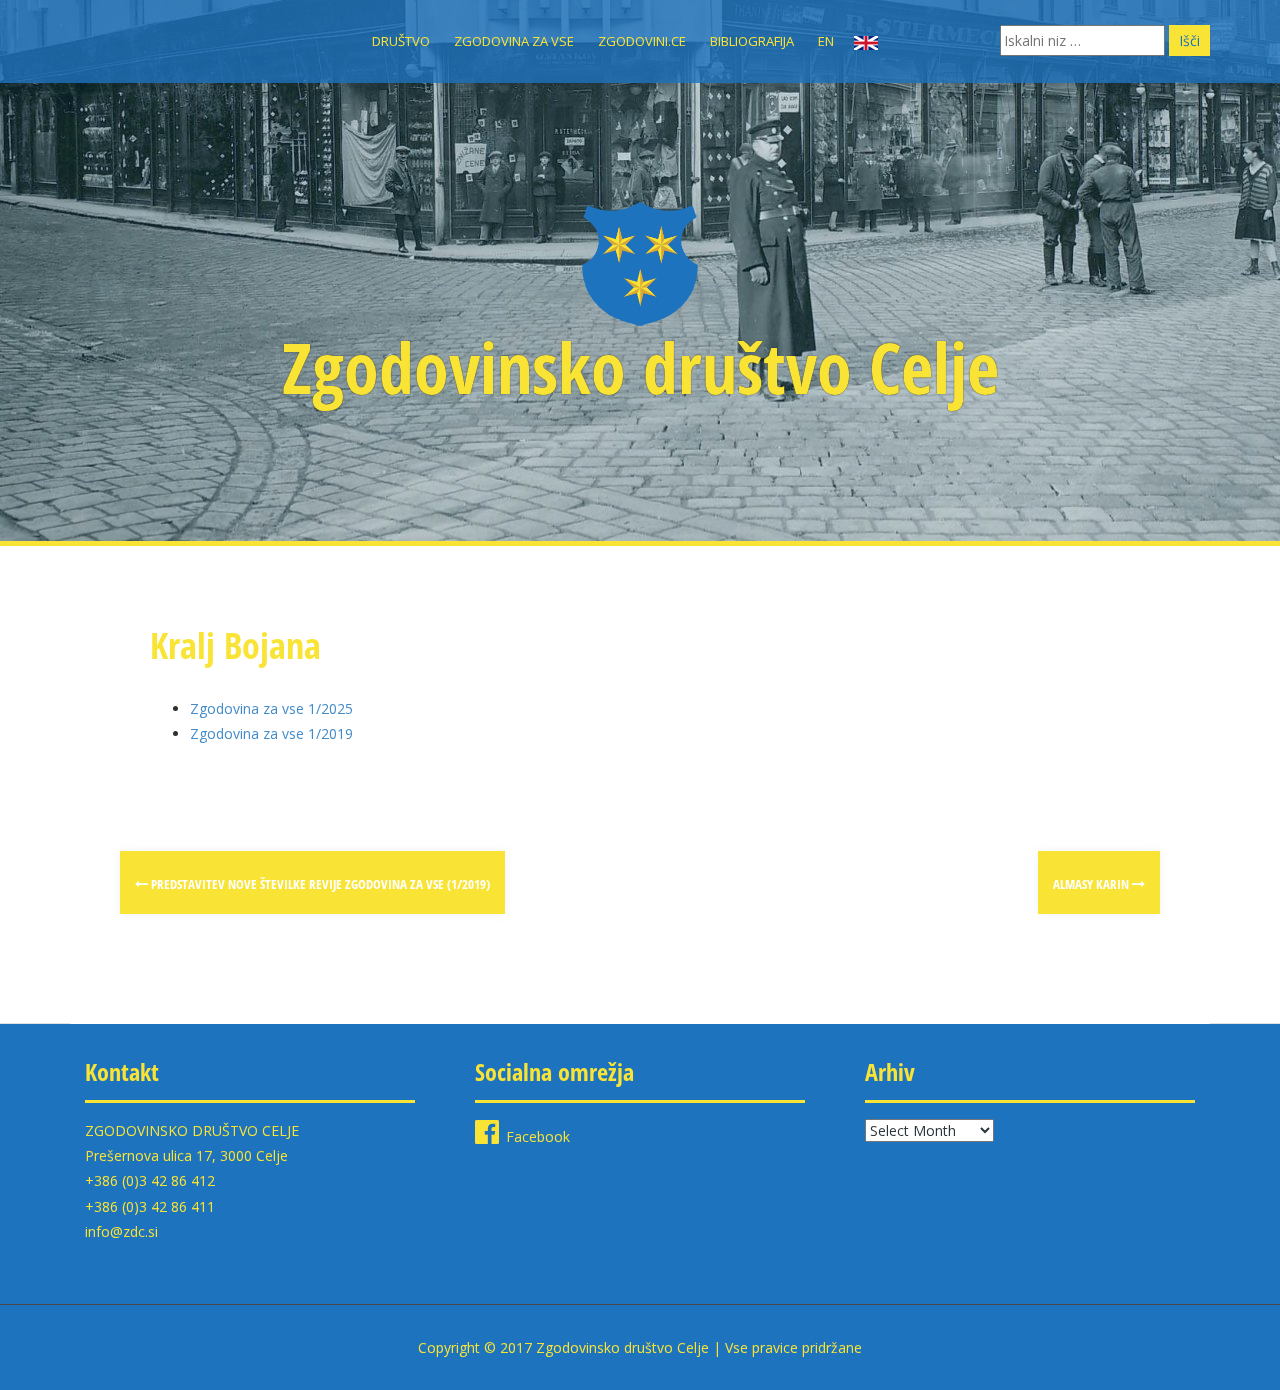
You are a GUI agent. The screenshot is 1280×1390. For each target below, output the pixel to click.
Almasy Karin (1092, 884)
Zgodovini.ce (642, 41)
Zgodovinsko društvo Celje (640, 367)
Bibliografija (752, 41)
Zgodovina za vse (514, 41)
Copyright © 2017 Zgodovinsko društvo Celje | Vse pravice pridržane (640, 1347)
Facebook (538, 1136)
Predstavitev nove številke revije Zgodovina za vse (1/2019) (319, 884)
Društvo (401, 41)
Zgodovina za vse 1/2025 (271, 708)
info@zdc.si (121, 1231)
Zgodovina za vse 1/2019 (271, 733)
